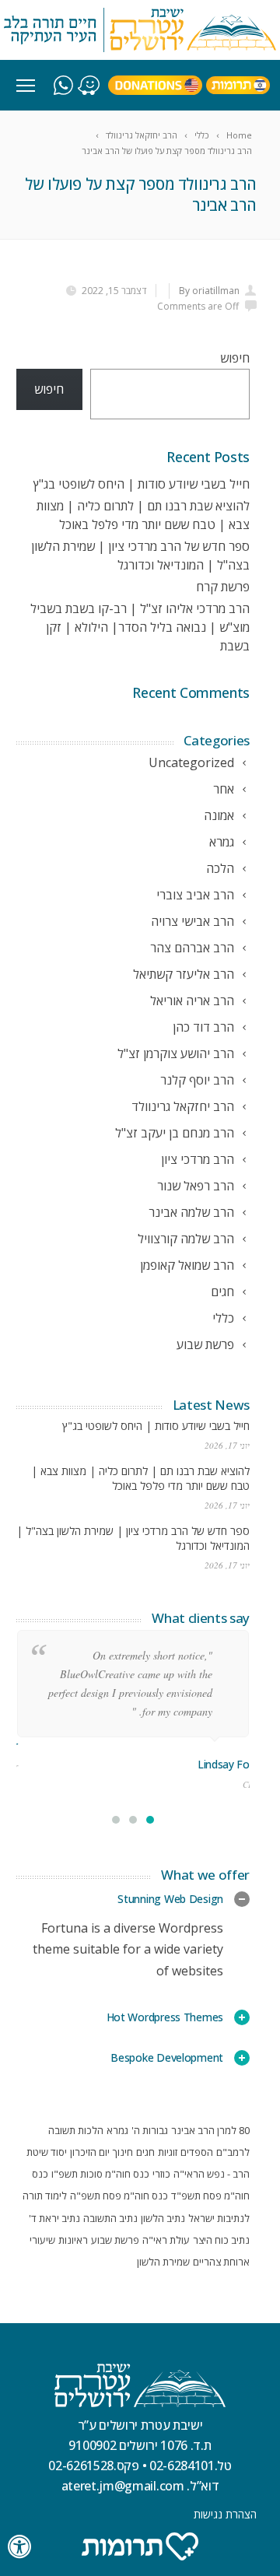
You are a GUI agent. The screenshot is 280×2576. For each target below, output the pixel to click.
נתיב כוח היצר (221, 2240)
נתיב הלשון (163, 2218)
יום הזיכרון (90, 2152)
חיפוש (235, 358)
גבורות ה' (150, 2130)
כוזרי (161, 2174)
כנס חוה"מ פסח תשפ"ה (119, 2196)
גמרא (117, 2130)
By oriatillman (209, 291)
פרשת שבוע (115, 2240)
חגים (145, 2152)
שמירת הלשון (163, 2262)
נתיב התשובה (110, 2218)
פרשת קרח (223, 587)
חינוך (123, 2152)
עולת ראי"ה (166, 2240)
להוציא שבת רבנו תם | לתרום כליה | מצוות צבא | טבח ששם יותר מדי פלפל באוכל (140, 1478)
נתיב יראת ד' (54, 2218)
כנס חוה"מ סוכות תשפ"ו (100, 2174)
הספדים (197, 2152)
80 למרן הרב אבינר (210, 2130)
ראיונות (73, 2240)
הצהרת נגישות (225, 2514)
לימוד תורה (45, 2196)
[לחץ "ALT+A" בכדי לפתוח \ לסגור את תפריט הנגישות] (20, 2547)
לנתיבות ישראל (219, 2218)
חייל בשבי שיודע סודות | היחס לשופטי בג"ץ (142, 484)
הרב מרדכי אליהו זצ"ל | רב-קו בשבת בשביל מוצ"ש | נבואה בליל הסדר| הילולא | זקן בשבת (140, 627)
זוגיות (168, 2152)
